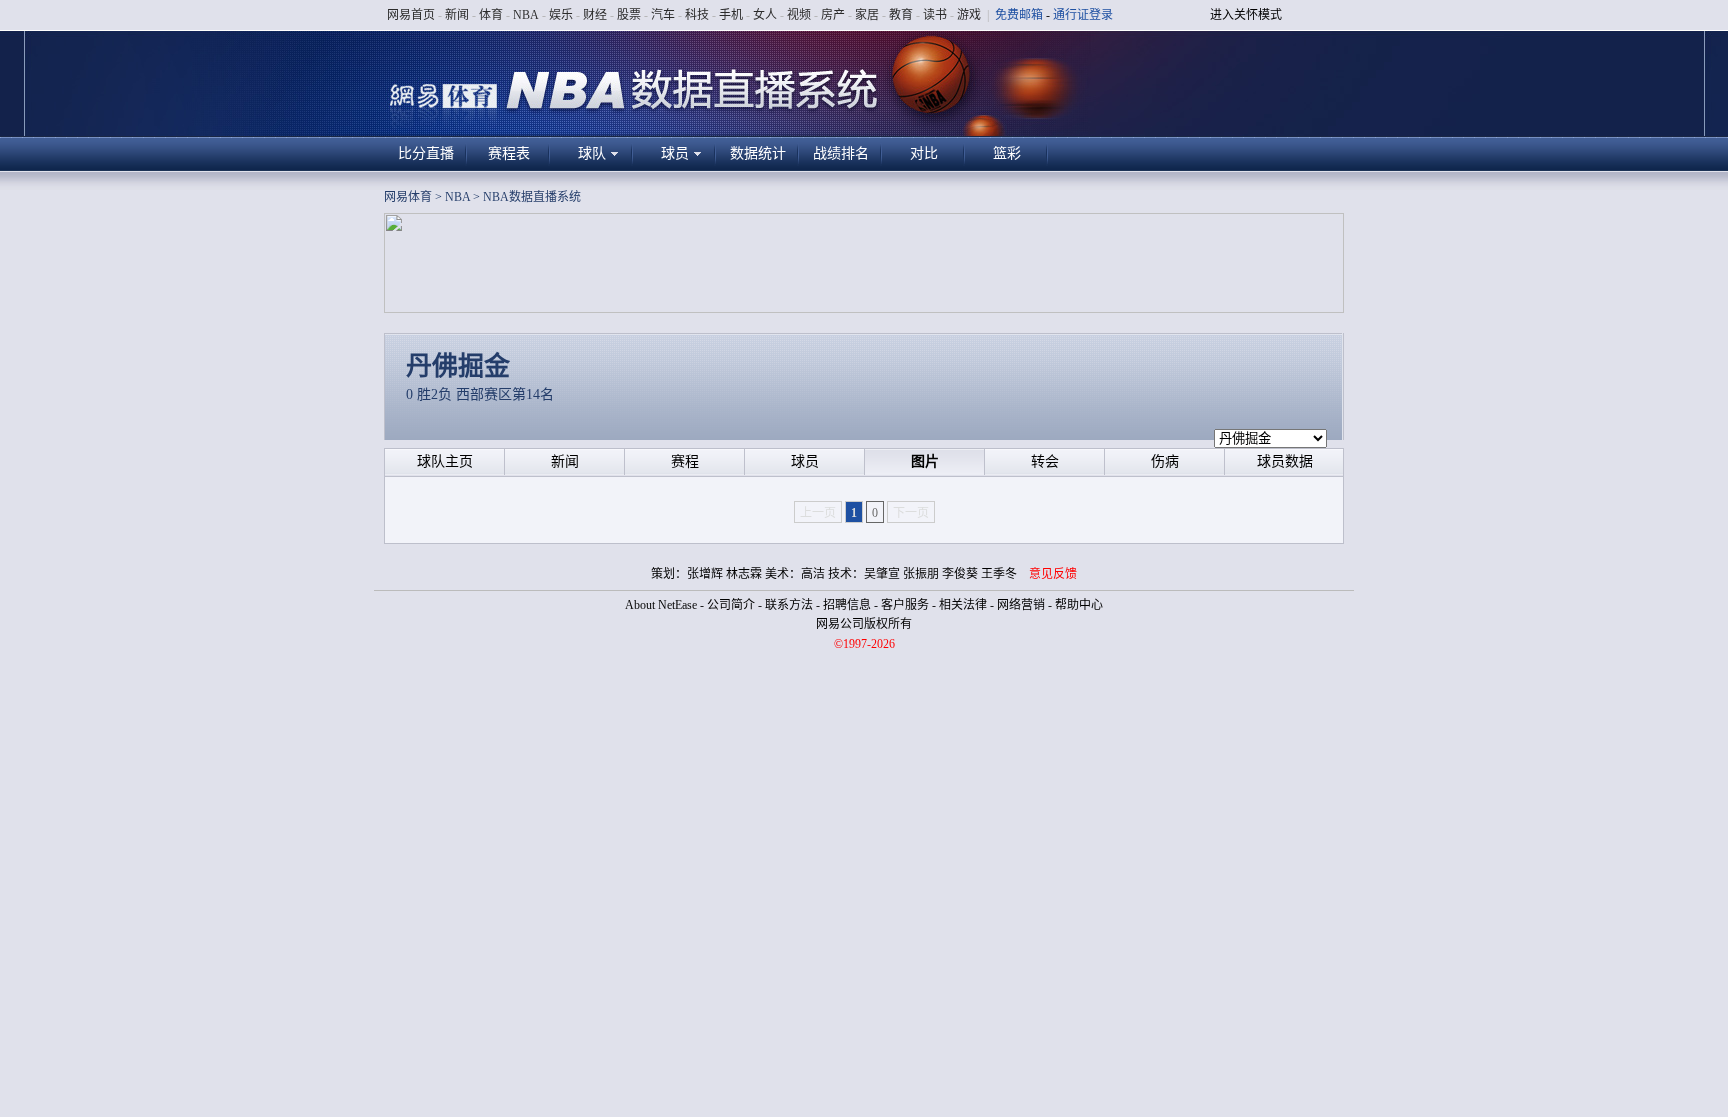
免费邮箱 (1019, 15)
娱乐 (561, 15)
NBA (526, 15)
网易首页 (411, 15)
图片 (925, 461)
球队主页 (445, 461)
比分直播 (426, 153)
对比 (924, 153)
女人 (765, 15)
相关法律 (963, 605)
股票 (629, 15)
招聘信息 (847, 605)
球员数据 (1285, 461)
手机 (731, 15)
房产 (833, 15)
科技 (697, 15)
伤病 (1165, 461)
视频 (799, 15)
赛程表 (509, 153)
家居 (867, 15)
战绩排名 (841, 153)
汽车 (663, 15)
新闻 (457, 15)
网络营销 (1021, 605)
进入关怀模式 (1246, 15)
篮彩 (1007, 153)
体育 (491, 15)
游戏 (969, 15)
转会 (1045, 461)
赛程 (685, 461)
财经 (595, 15)
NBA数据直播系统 (532, 197)
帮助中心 (1079, 605)
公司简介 (731, 605)
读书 (935, 15)
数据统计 (758, 153)
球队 (592, 153)
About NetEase (661, 605)
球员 (675, 153)
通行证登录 (1083, 15)
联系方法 (789, 605)
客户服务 (905, 605)
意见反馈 (1053, 574)
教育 (901, 15)
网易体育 (408, 197)
